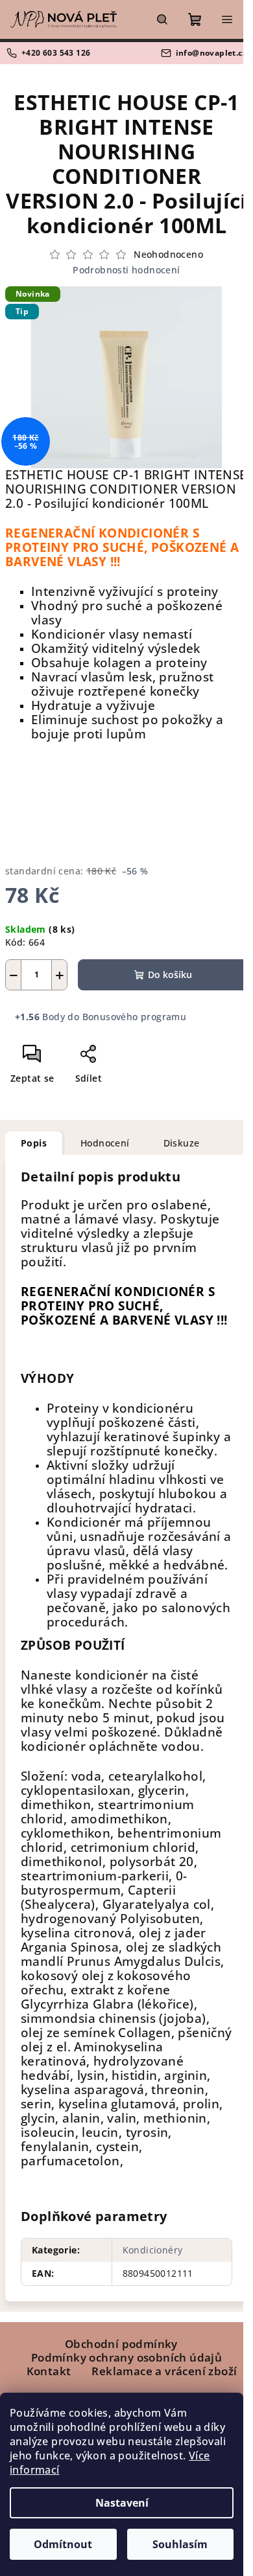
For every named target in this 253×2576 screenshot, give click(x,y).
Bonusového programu (135, 1017)
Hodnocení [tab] (105, 1143)
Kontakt (49, 2371)
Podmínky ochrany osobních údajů (126, 2357)
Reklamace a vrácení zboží (164, 2371)
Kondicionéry (153, 2250)
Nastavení (122, 2503)
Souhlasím (180, 2544)
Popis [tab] (34, 1143)
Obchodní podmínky (121, 2344)
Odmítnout (63, 2544)
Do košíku (170, 975)
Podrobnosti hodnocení (126, 270)
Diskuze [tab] (182, 1143)
